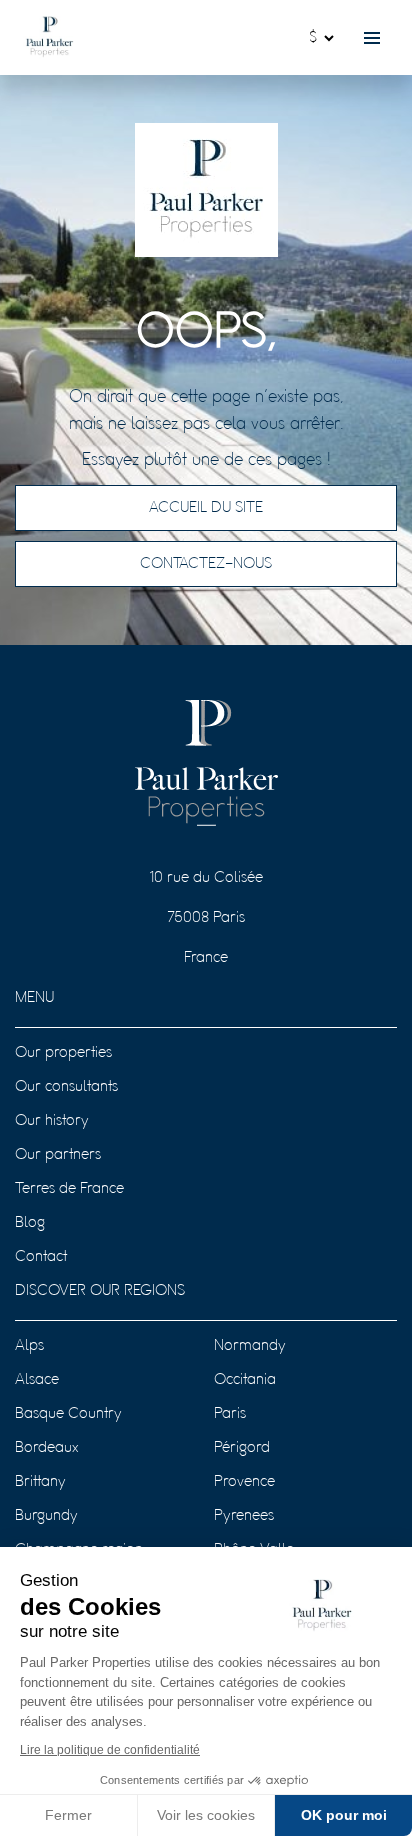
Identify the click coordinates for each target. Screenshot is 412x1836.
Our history (52, 1121)
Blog (30, 1223)
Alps (29, 1346)
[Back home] (49, 37)
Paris (230, 1414)
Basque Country (68, 1414)
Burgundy (46, 1516)
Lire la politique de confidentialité (110, 1750)
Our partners (58, 1155)
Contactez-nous (206, 564)
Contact (41, 1257)
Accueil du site (206, 508)
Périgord (242, 1448)
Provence (244, 1482)
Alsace (37, 1380)
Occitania (245, 1380)
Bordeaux (47, 1448)
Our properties (63, 1053)
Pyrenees (244, 1516)
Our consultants (66, 1087)
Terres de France (69, 1189)
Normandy (250, 1346)
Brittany (40, 1482)
